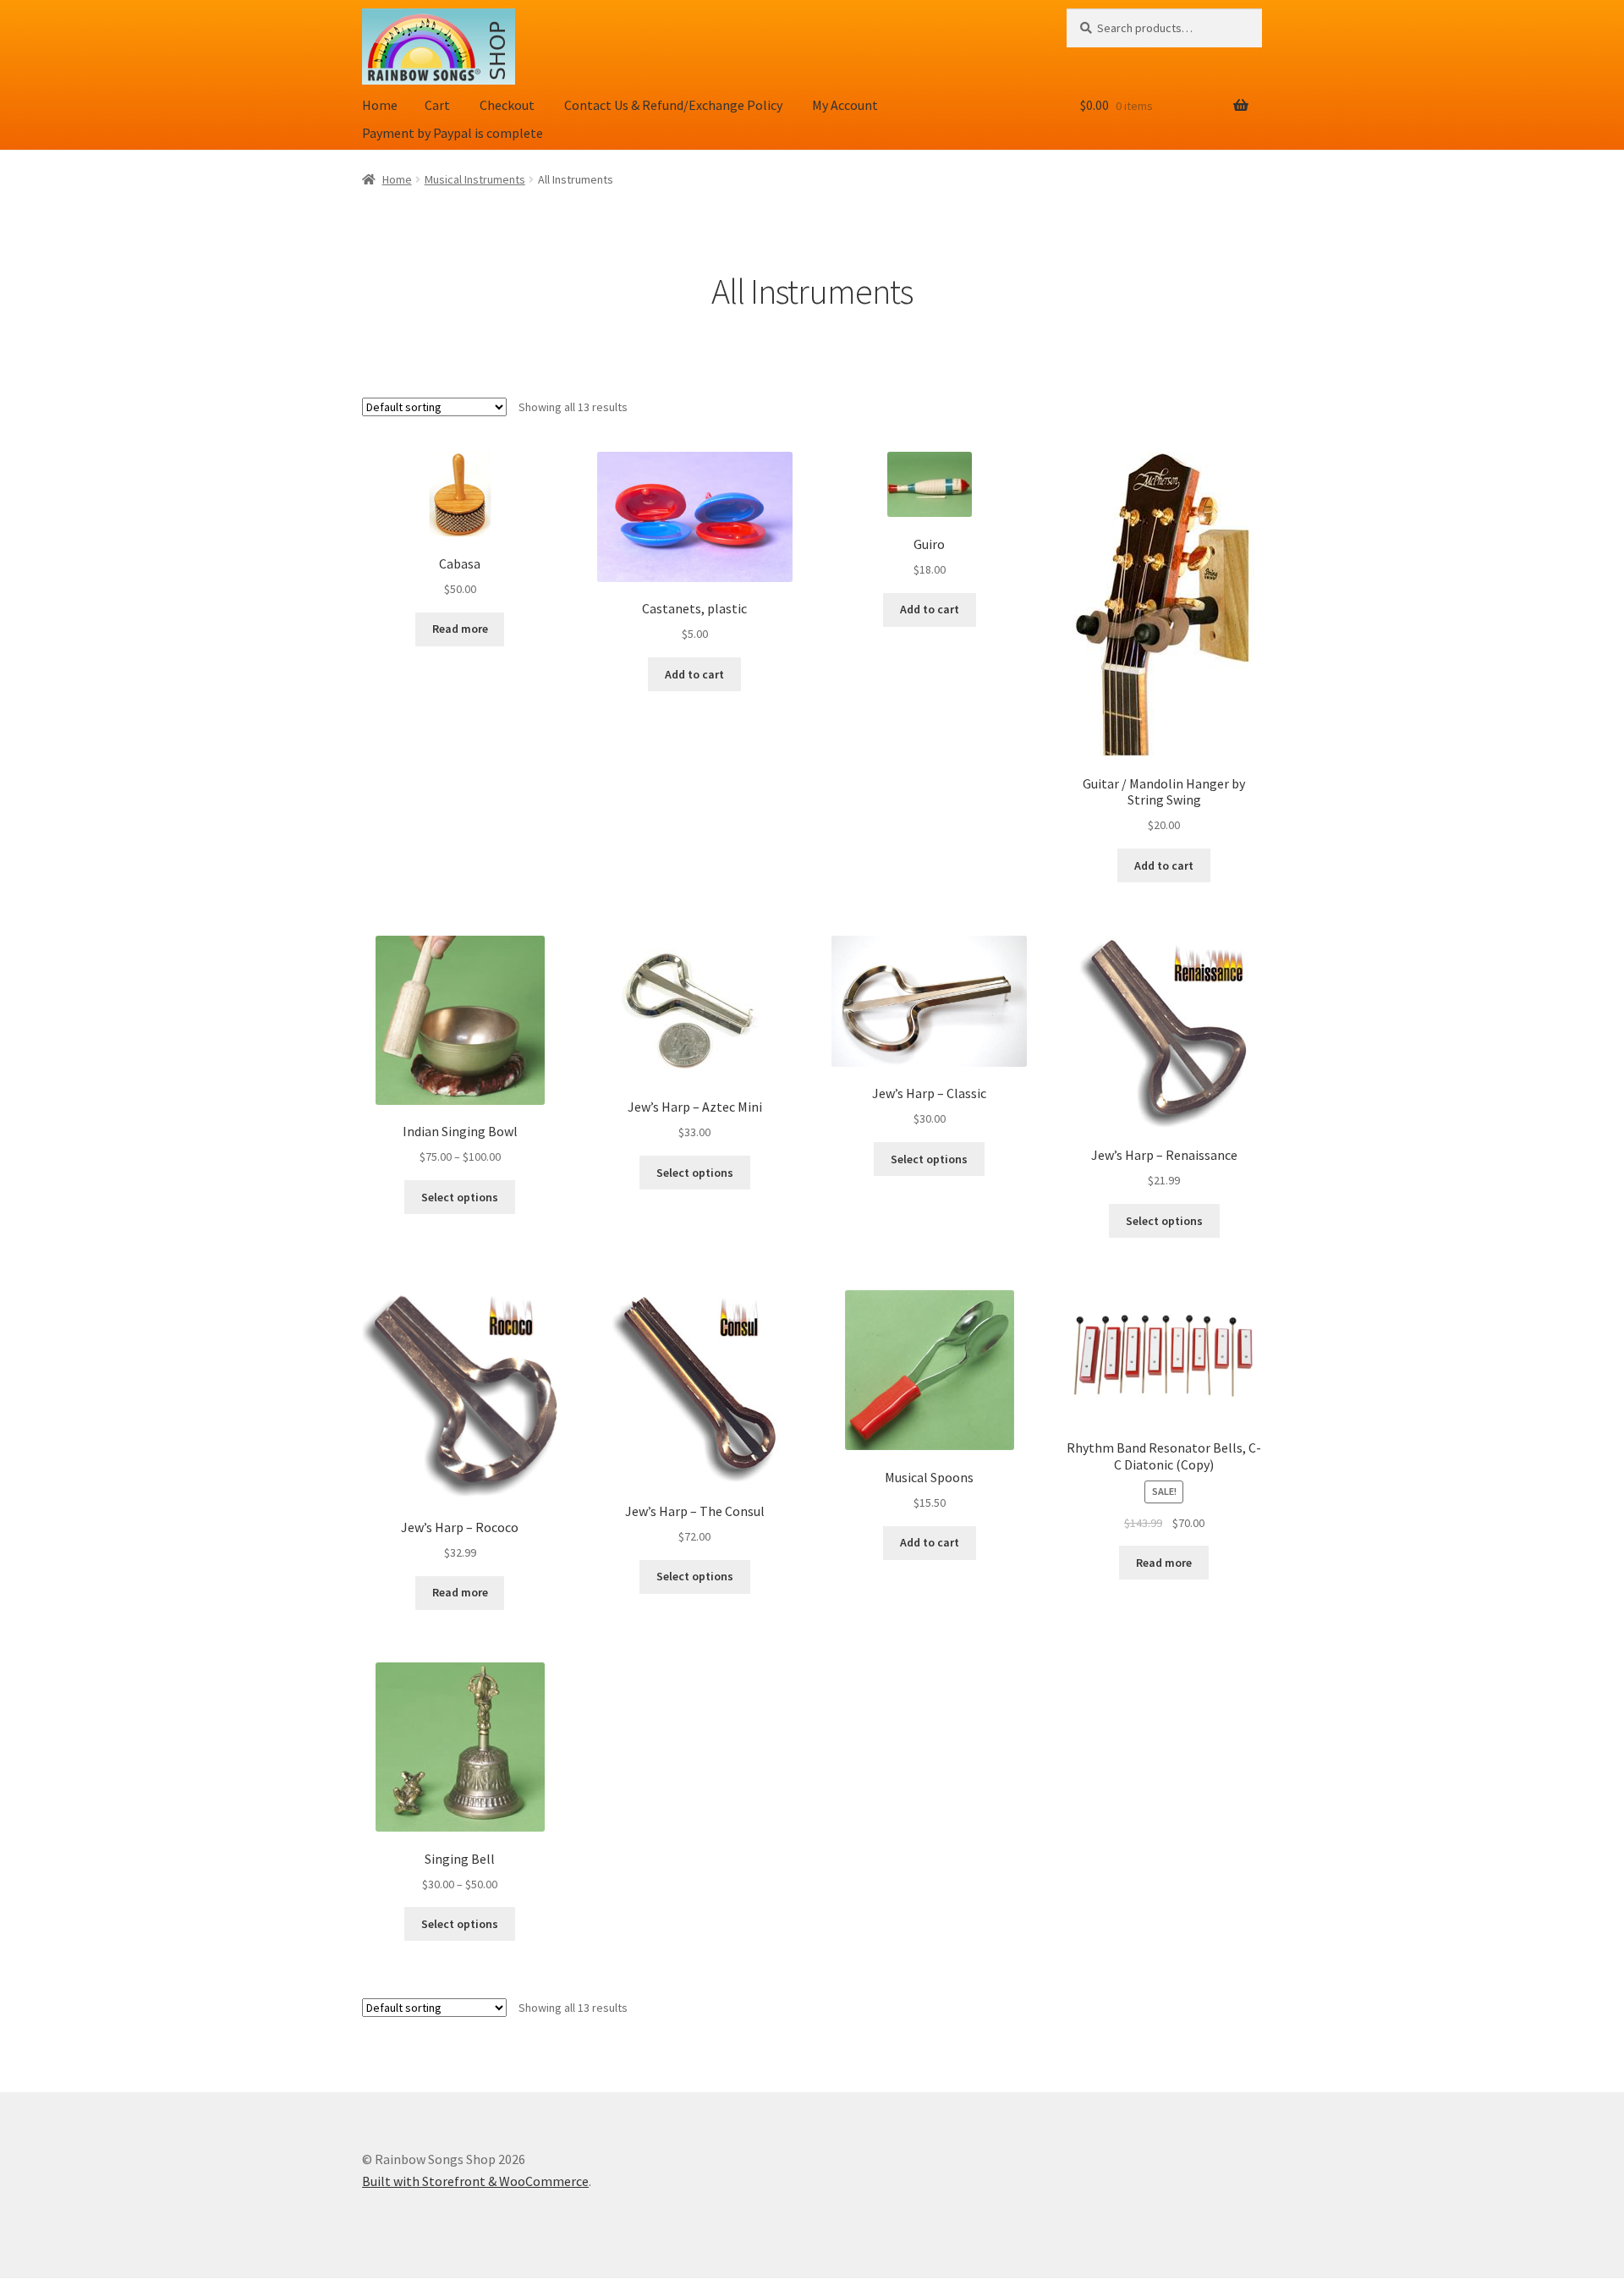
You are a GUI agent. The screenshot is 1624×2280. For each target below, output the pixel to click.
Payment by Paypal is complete (453, 133)
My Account (845, 105)
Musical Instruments (475, 179)
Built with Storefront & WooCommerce (475, 2181)
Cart (437, 105)
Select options (460, 1197)
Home (380, 105)
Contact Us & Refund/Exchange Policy (673, 105)
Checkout (507, 105)
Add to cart (694, 674)
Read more (460, 629)
